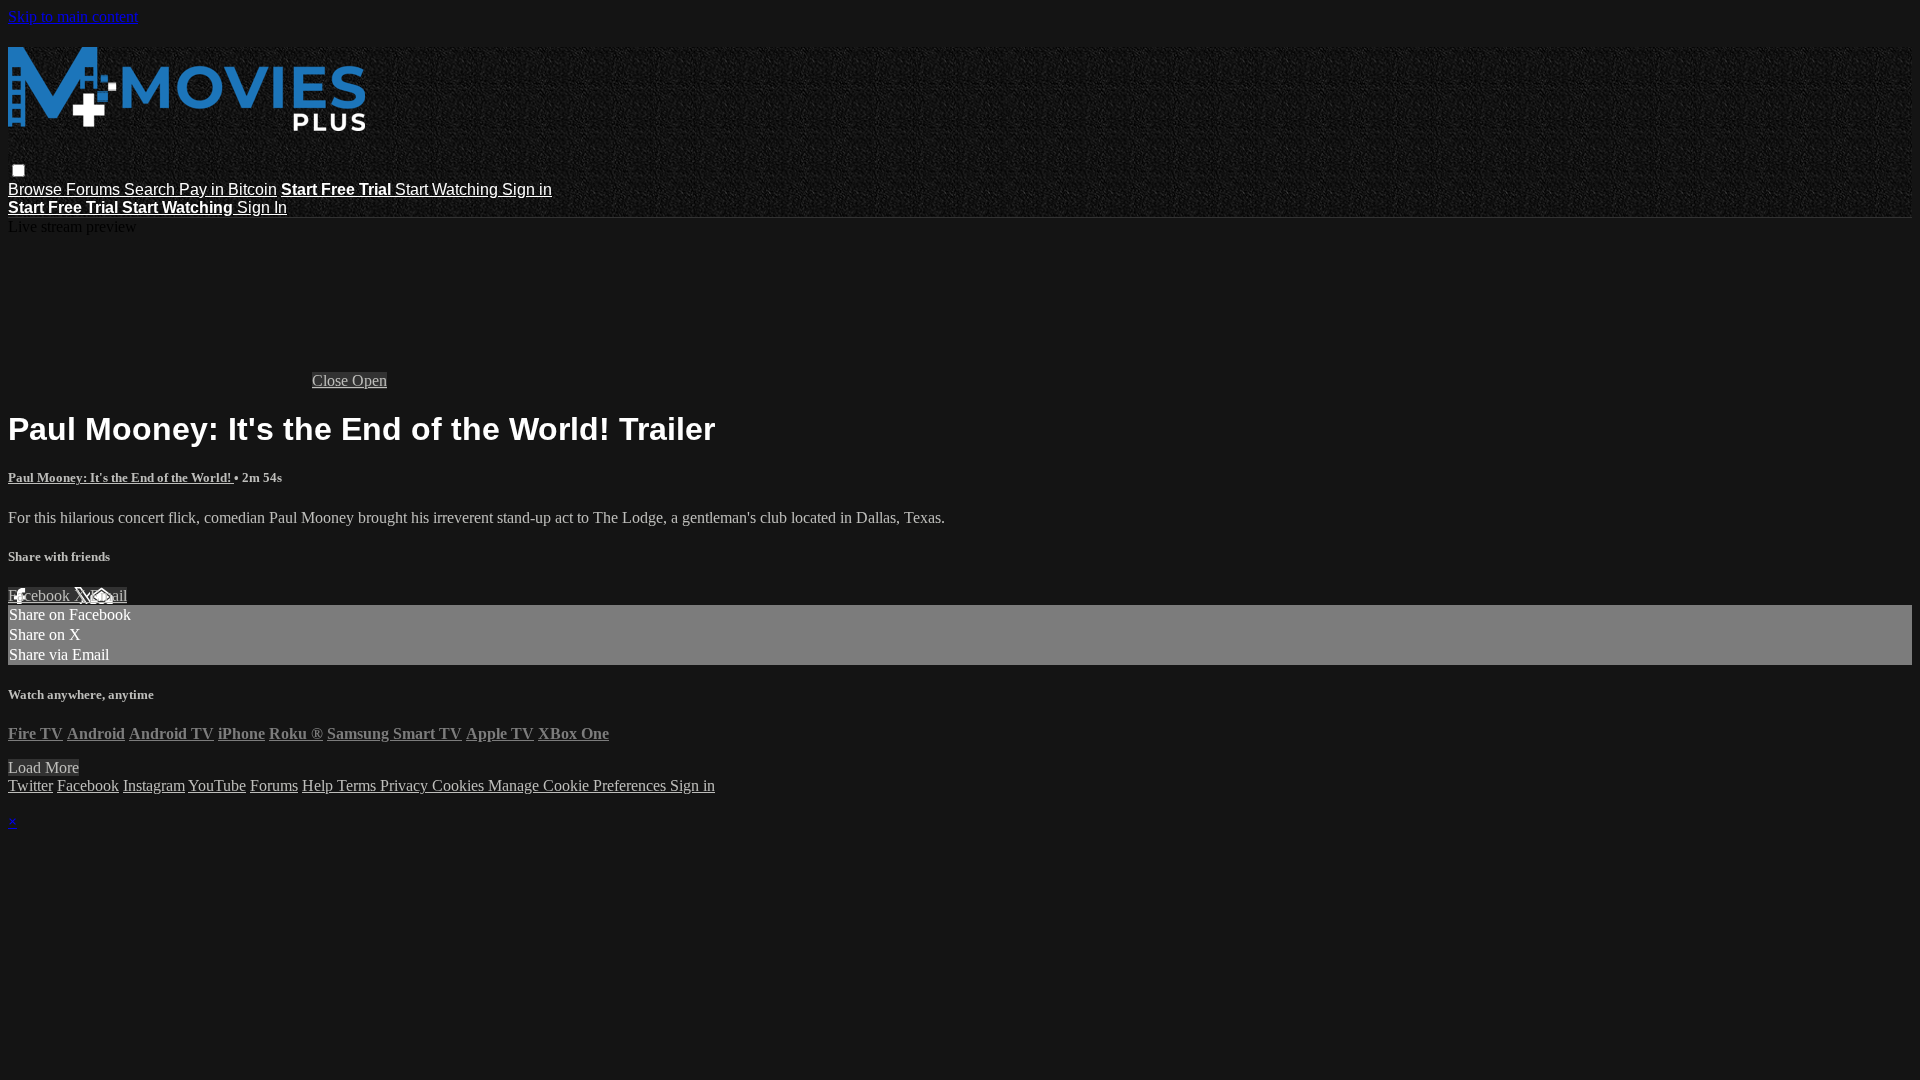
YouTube (217, 785)
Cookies (460, 785)
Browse (37, 189)
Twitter (30, 785)
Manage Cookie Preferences (579, 785)
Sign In (262, 207)
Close (332, 380)
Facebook (41, 595)
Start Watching (448, 189)
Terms (358, 785)
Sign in (527, 189)
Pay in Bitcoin (228, 189)
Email (108, 595)
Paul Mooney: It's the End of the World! (121, 477)
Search (151, 189)
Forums (95, 189)
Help (319, 785)
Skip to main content (73, 16)
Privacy (406, 785)
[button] (18, 170)
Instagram (154, 785)
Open (369, 380)
